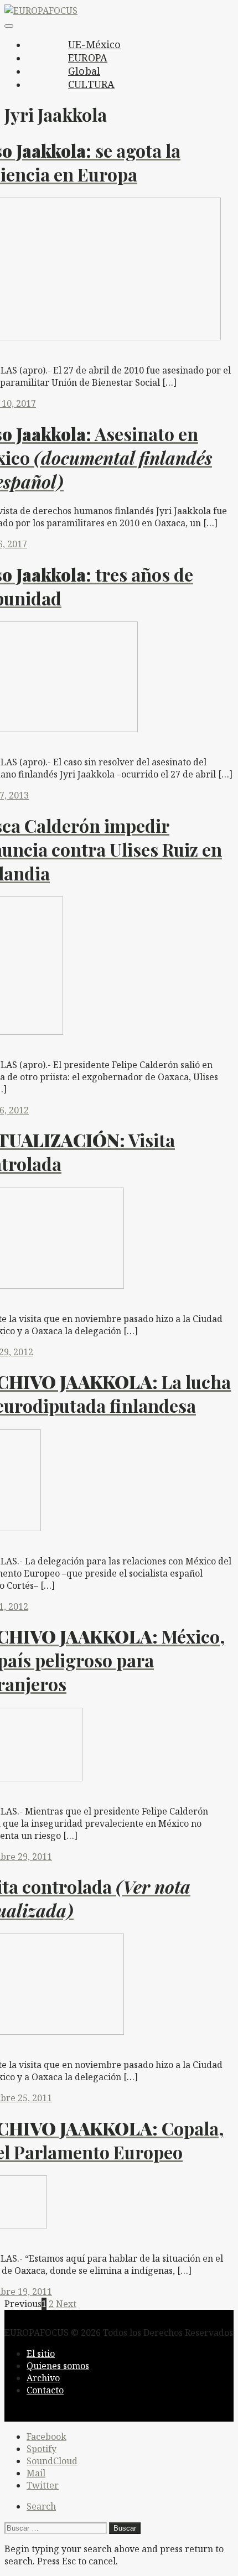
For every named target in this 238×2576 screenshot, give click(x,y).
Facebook (46, 2437)
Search (41, 2506)
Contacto (45, 2390)
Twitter (43, 2485)
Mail (36, 2473)
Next (66, 2304)
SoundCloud (52, 2461)
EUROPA (88, 58)
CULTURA (91, 84)
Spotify (42, 2449)
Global (84, 71)
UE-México (95, 44)
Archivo (43, 2378)
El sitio (41, 2354)
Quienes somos (58, 2366)
